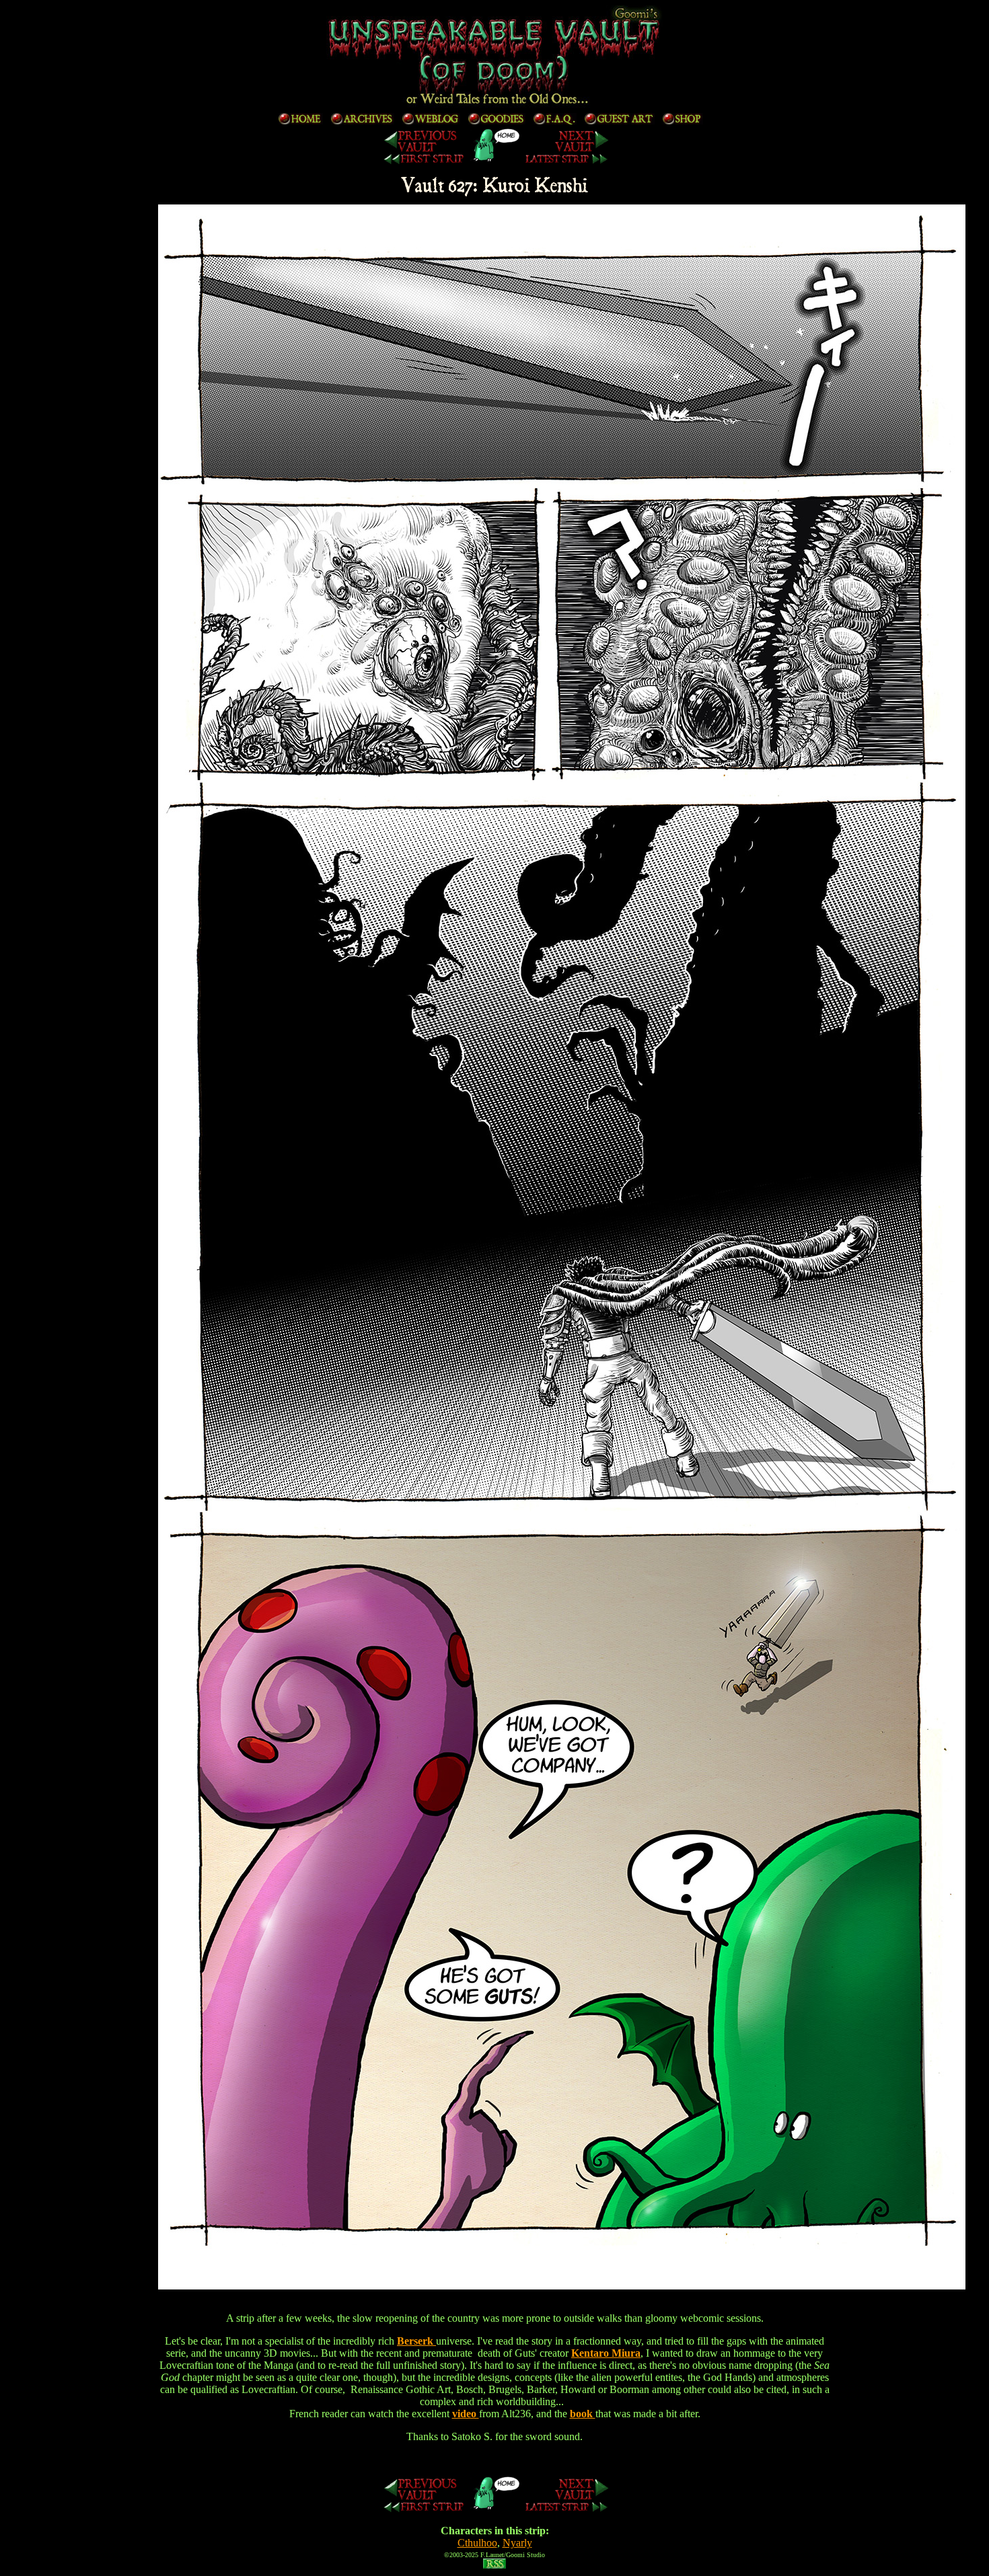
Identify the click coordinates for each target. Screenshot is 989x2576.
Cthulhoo (477, 2543)
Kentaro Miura (606, 2353)
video (466, 2414)
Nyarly (517, 2543)
